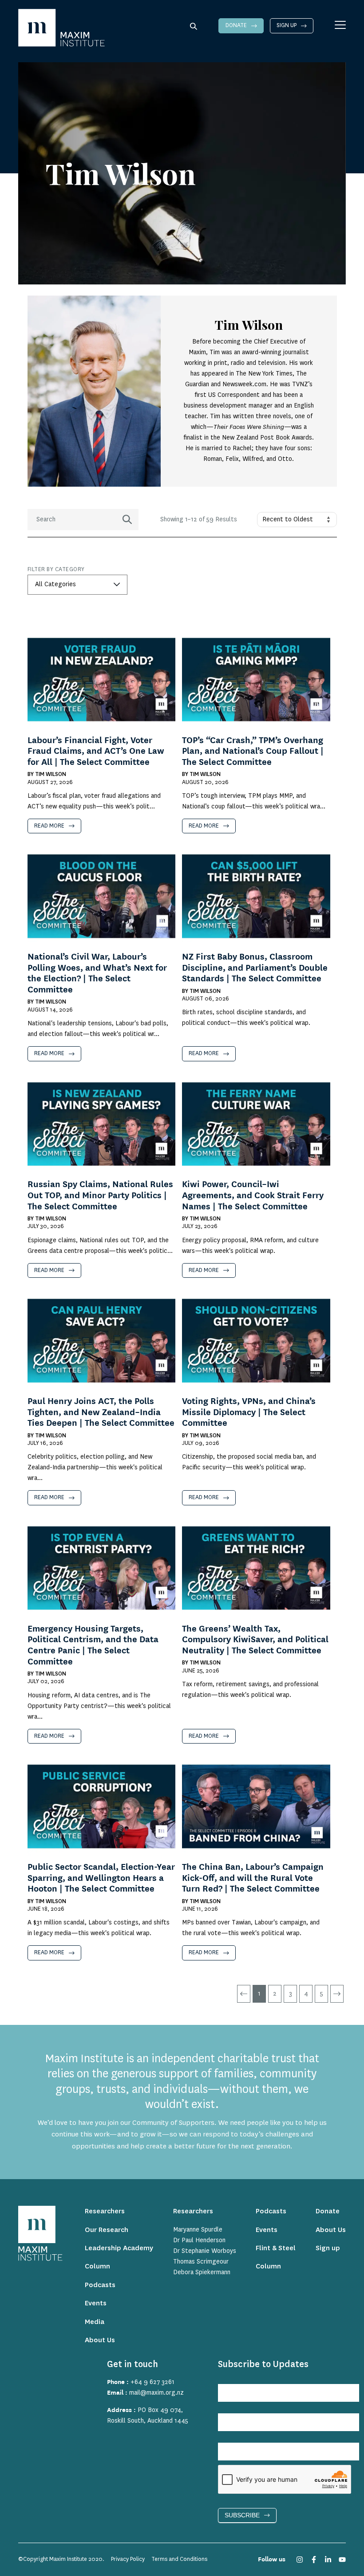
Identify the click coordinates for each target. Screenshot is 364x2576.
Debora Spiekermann (202, 2272)
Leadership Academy (119, 2248)
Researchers (105, 2211)
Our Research (107, 2230)
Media (95, 2322)
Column (97, 2266)
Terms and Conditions (179, 2559)
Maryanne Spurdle (198, 2230)
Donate (236, 25)
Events (96, 2303)
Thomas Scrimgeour (201, 2262)
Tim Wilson (51, 774)
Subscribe (242, 2515)
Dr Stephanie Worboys (205, 2251)
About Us (100, 2340)
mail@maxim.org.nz (156, 2393)
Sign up (287, 25)
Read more (49, 826)
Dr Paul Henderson (199, 2240)
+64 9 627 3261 (152, 2382)
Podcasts (100, 2285)
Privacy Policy (128, 2559)
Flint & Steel (276, 2248)
